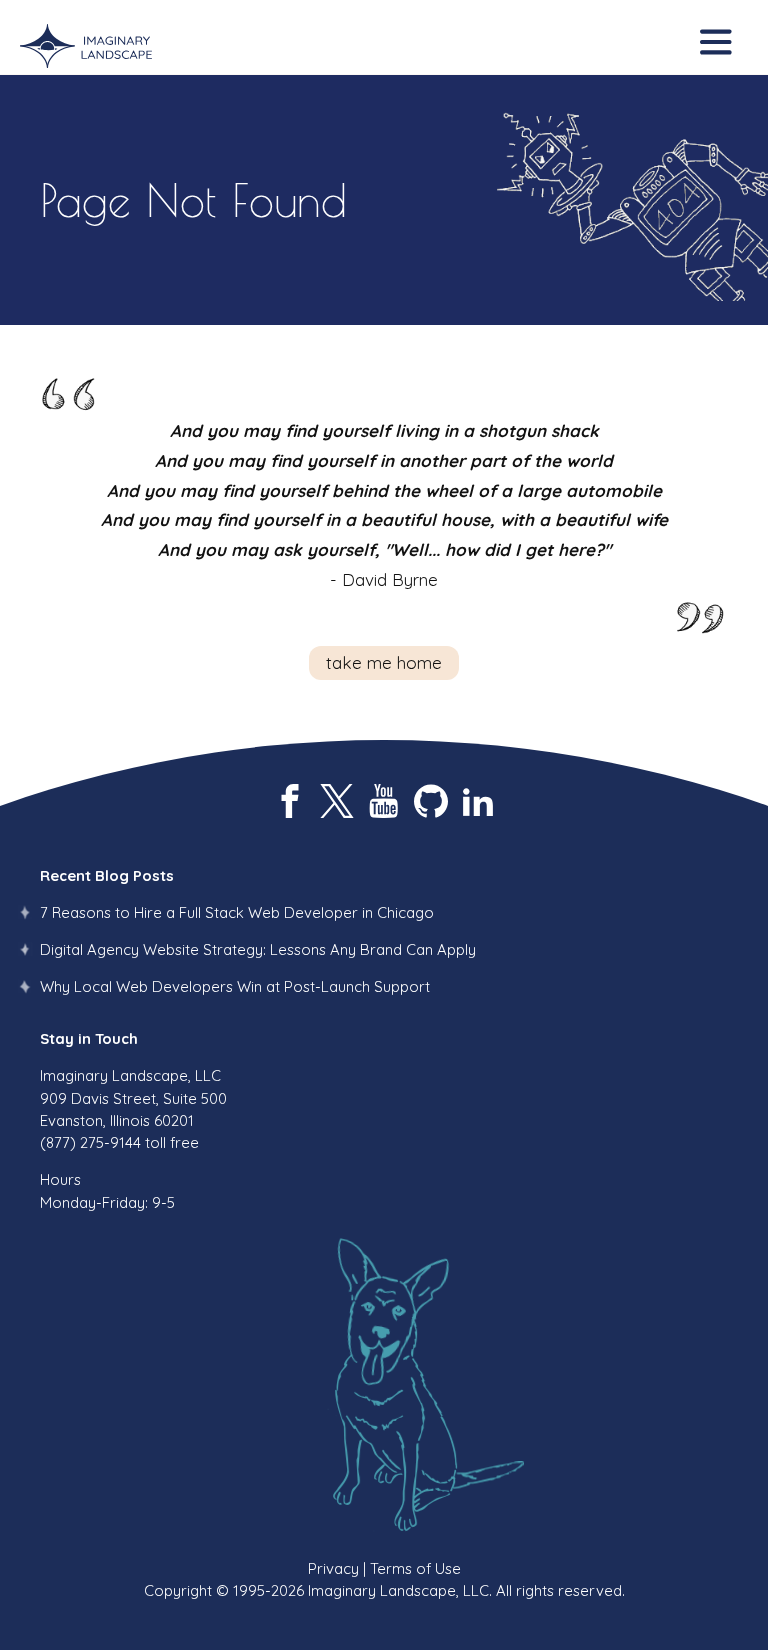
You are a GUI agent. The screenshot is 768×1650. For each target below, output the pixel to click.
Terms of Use (415, 1568)
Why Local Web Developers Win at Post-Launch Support (235, 986)
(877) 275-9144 (90, 1142)
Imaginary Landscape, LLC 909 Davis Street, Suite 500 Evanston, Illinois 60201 (133, 1098)
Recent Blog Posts (107, 875)
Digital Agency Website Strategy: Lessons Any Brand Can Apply (258, 949)
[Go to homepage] (86, 47)
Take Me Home (384, 662)
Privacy (333, 1568)
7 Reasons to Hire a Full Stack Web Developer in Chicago (237, 912)
